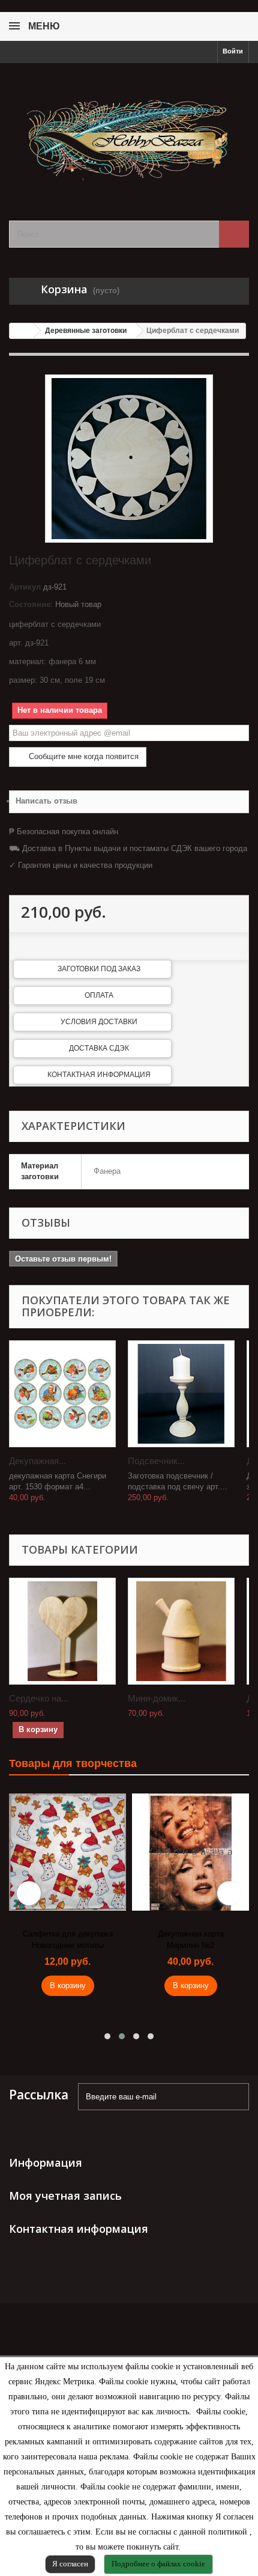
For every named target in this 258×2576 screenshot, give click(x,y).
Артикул (25, 587)
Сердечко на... (39, 1698)
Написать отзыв (46, 801)
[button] (107, 2036)
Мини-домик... (157, 1698)
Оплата (99, 995)
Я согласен (70, 2564)
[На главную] (22, 331)
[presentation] (29, 1893)
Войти (233, 51)
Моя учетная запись (65, 2196)
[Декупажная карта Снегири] (62, 1394)
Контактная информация (99, 1075)
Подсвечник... (156, 1461)
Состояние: (31, 604)
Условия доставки (99, 1022)
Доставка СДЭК (99, 1048)
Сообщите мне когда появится (82, 756)
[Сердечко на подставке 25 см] (62, 1631)
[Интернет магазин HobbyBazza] (129, 131)
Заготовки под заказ (99, 969)
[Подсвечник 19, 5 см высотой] (181, 1394)
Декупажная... (37, 1461)
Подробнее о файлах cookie (158, 2564)
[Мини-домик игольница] (181, 1631)
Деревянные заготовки (86, 331)
